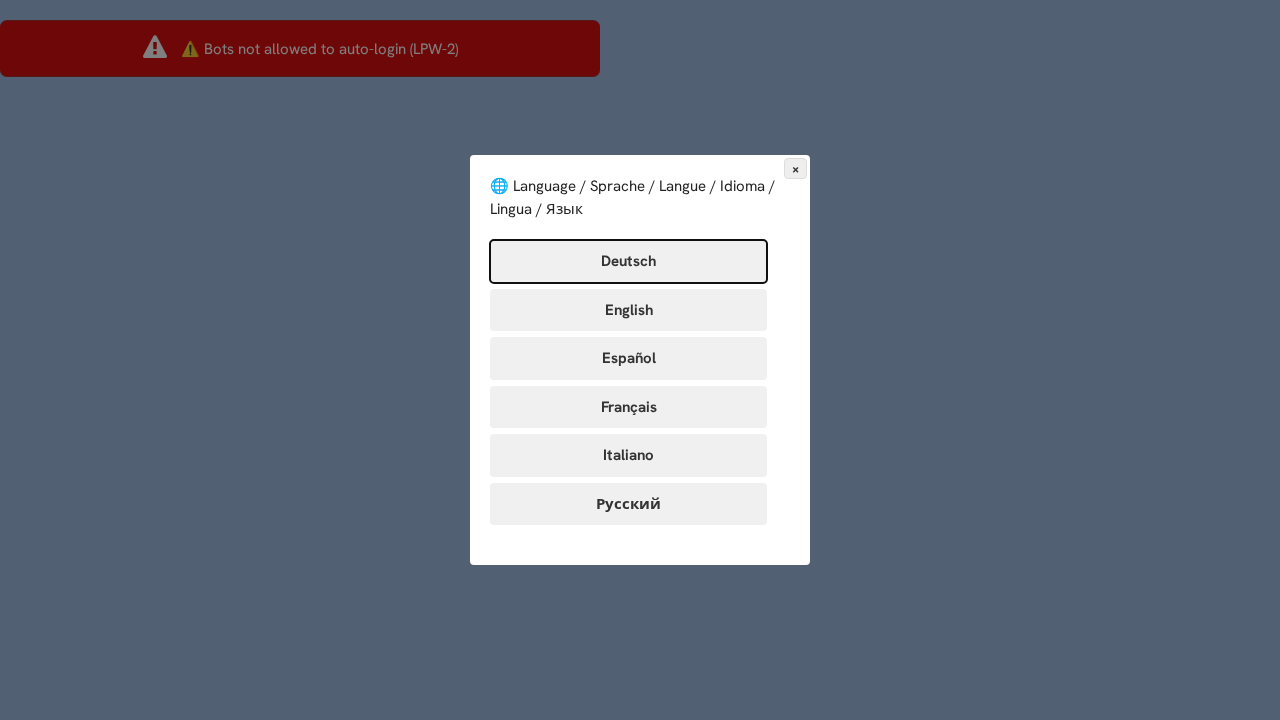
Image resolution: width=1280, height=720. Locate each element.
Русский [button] (628, 504)
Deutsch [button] (628, 261)
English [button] (629, 310)
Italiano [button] (628, 455)
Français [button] (629, 407)
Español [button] (629, 358)
